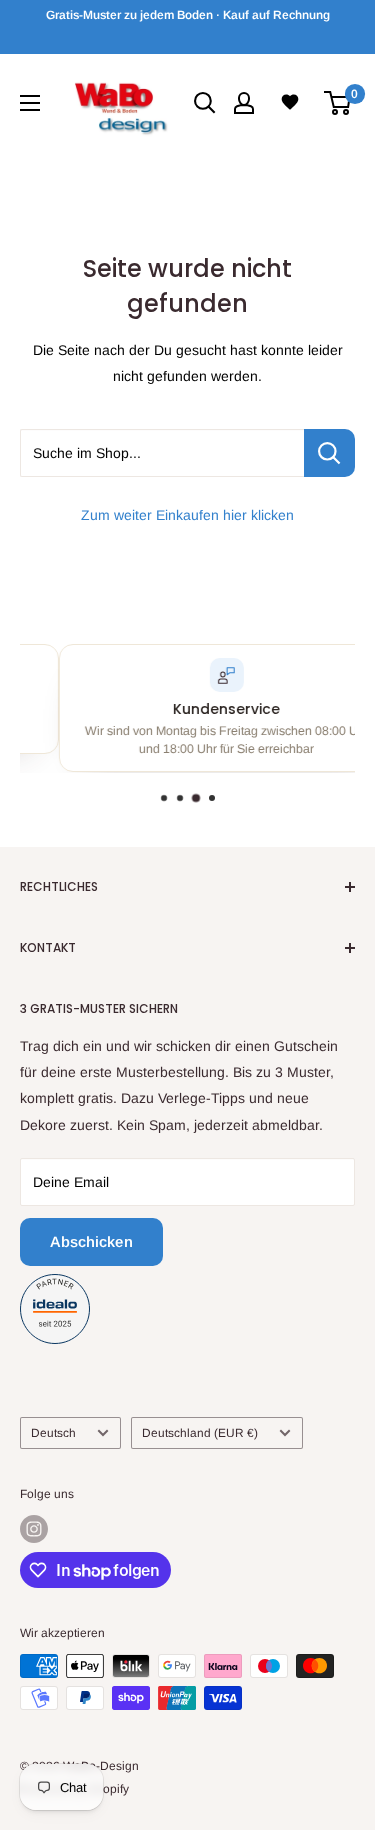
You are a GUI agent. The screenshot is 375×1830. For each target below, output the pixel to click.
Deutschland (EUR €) (200, 1433)
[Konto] (244, 103)
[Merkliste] (290, 102)
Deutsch (53, 1433)
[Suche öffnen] (205, 103)
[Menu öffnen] (30, 103)
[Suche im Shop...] (329, 453)
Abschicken (91, 1241)
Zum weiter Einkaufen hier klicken (187, 515)
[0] (338, 103)
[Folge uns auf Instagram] (34, 1529)
